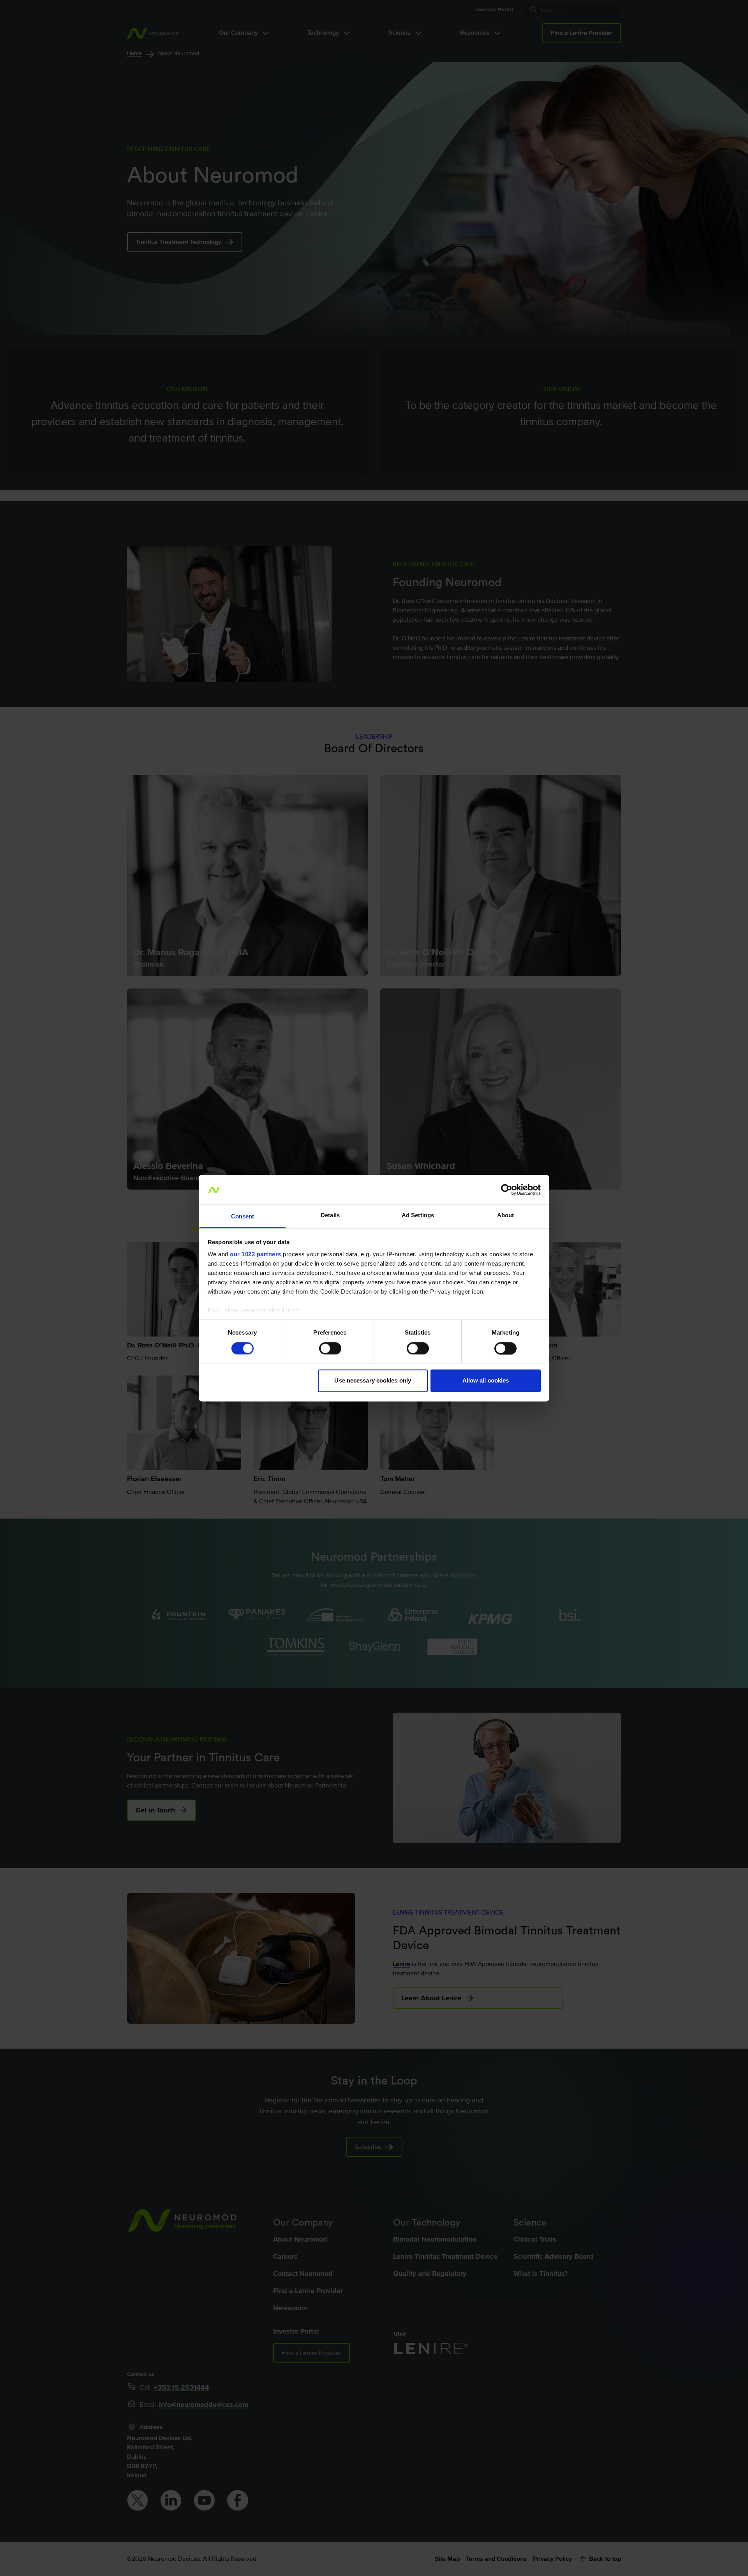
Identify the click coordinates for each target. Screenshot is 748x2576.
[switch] (330, 1348)
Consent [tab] (243, 1217)
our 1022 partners (256, 1254)
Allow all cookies (486, 1381)
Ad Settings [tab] (418, 1216)
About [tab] (506, 1216)
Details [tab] (330, 1216)
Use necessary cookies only (373, 1381)
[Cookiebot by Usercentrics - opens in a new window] (507, 1190)
